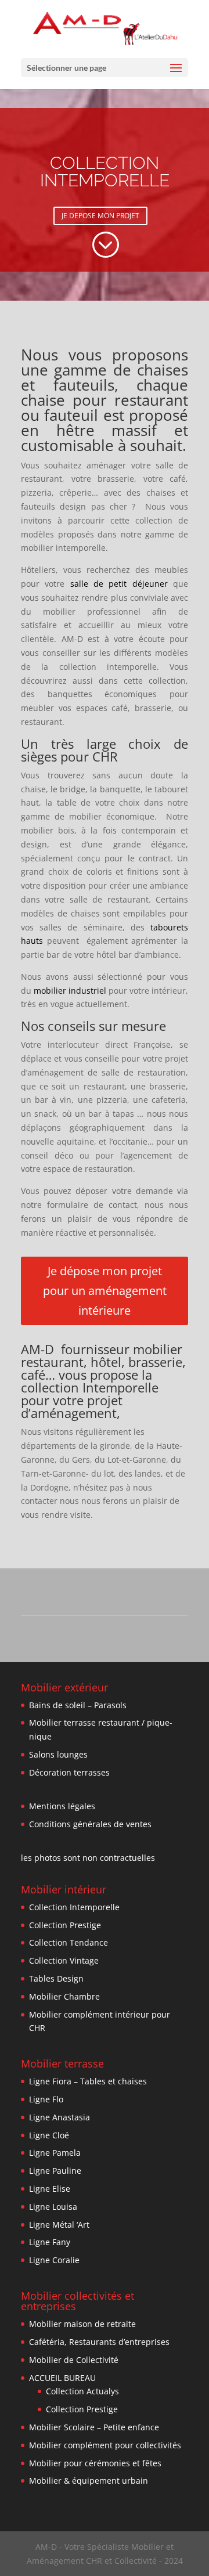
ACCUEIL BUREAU (62, 2378)
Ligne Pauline (55, 2171)
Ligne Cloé (49, 2135)
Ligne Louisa (53, 2207)
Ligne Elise (50, 2189)
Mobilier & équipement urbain (89, 2481)
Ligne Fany (50, 2242)
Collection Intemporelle (74, 1907)
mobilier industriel (70, 991)
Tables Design (56, 1978)
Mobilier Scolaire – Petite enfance (94, 2427)
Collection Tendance (69, 1942)
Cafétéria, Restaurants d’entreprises (99, 2342)
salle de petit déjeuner (119, 584)
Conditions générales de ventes (90, 1824)
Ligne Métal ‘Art (59, 2225)
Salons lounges (58, 1754)
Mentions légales (62, 1806)
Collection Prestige (65, 1925)
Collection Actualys (82, 2391)
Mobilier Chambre (64, 1996)
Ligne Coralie (54, 2260)
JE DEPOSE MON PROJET (100, 216)
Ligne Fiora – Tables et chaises (88, 2081)
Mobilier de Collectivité (74, 2360)
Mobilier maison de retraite (82, 2324)
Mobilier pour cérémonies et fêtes (95, 2463)
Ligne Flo (46, 2099)
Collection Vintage (64, 1960)
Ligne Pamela (55, 2153)
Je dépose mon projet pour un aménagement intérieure (105, 1291)
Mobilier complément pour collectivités (105, 2445)
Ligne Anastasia (60, 2117)
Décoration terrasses (69, 1772)
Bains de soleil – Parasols (78, 1705)
